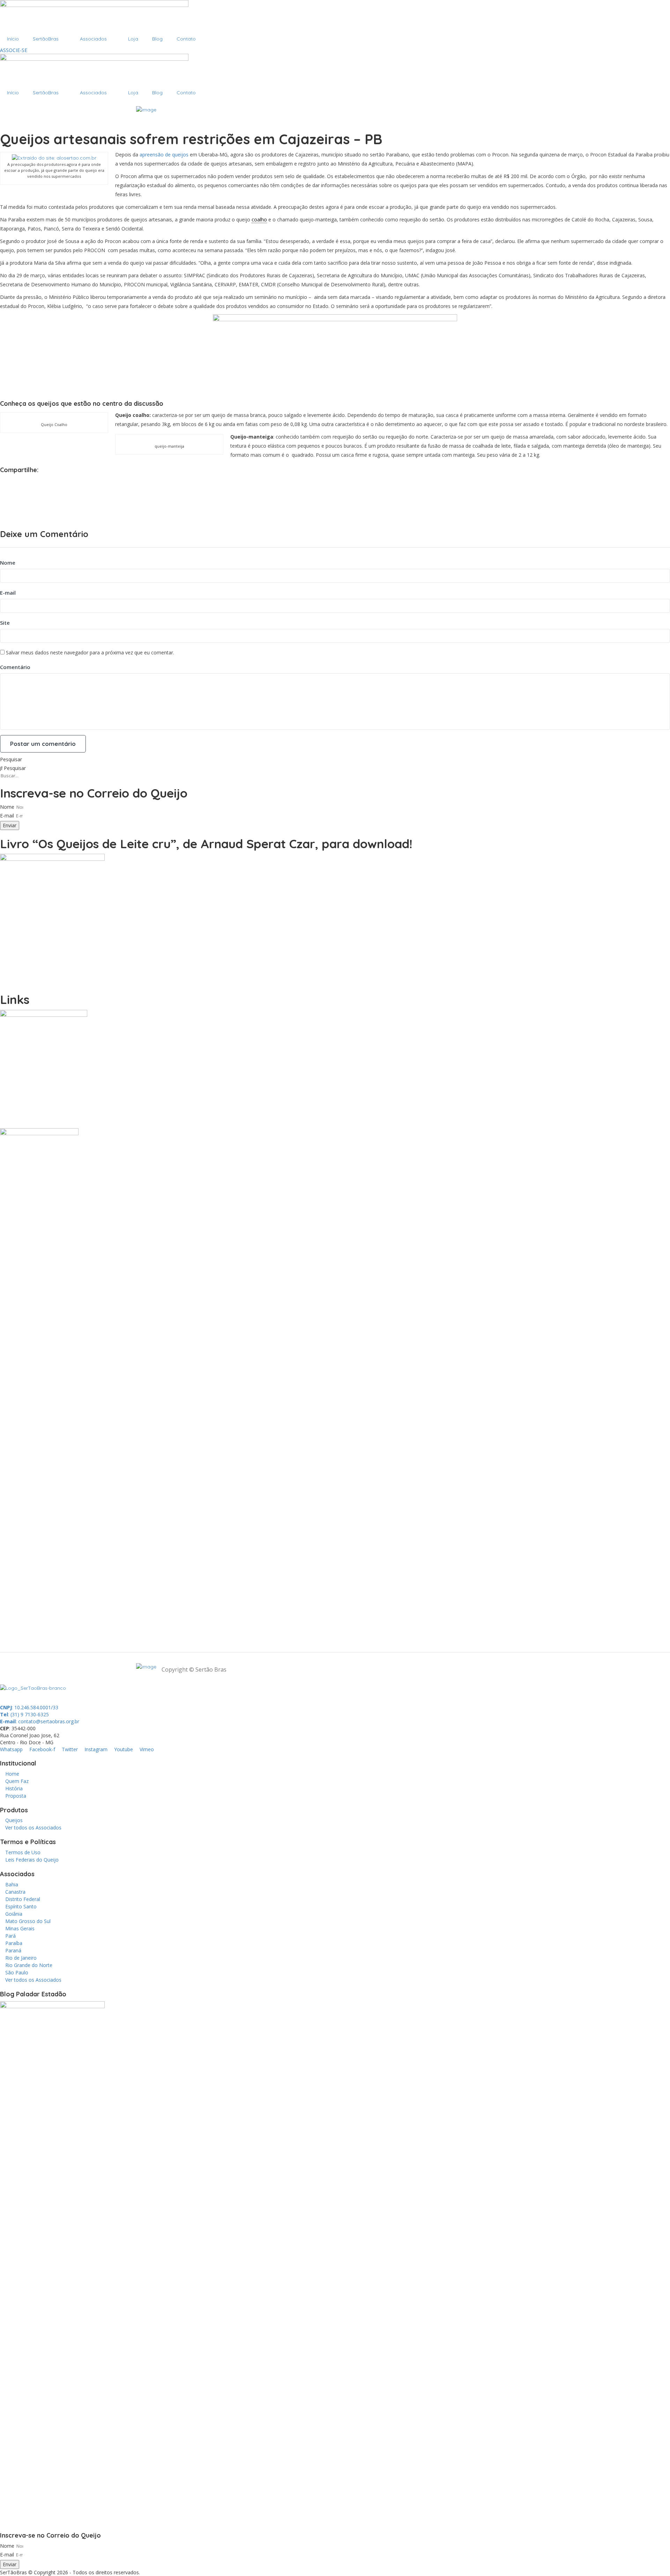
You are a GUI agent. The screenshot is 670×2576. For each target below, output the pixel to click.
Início (13, 39)
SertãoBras (46, 39)
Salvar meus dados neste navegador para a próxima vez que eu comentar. (90, 652)
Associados (93, 39)
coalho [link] (259, 219)
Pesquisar (11, 759)
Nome (8, 563)
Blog (157, 39)
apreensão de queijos (164, 155)
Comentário (15, 667)
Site (5, 623)
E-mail (8, 593)
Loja (133, 39)
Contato (186, 39)
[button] (335, 480)
